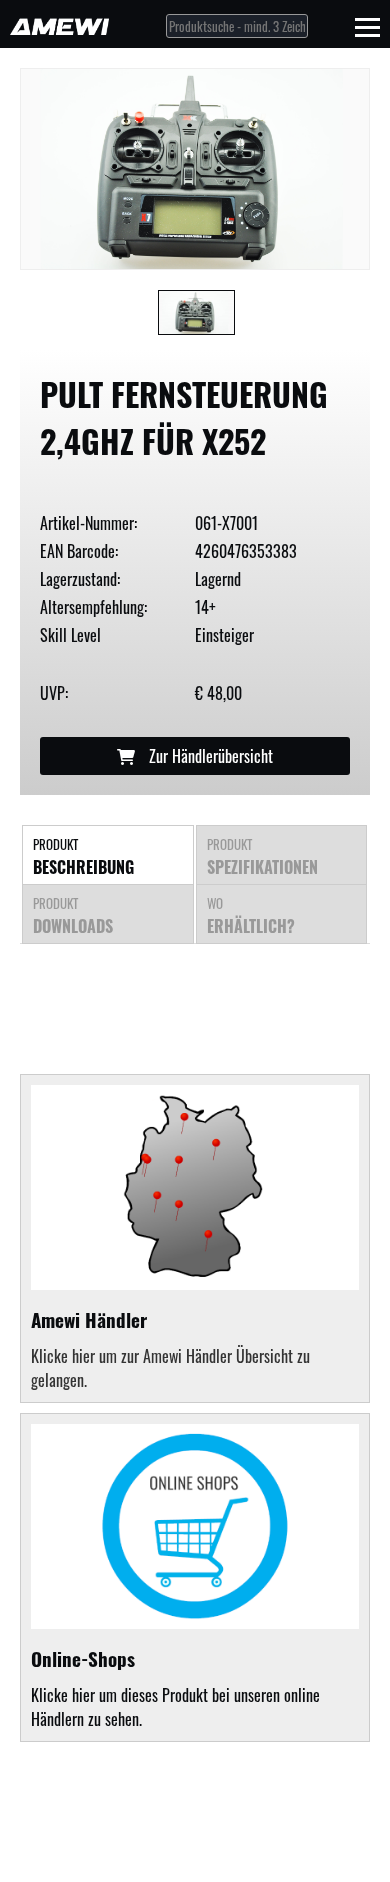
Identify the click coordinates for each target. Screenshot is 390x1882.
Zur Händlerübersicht (209, 756)
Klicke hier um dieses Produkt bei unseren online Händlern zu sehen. (175, 1687)
